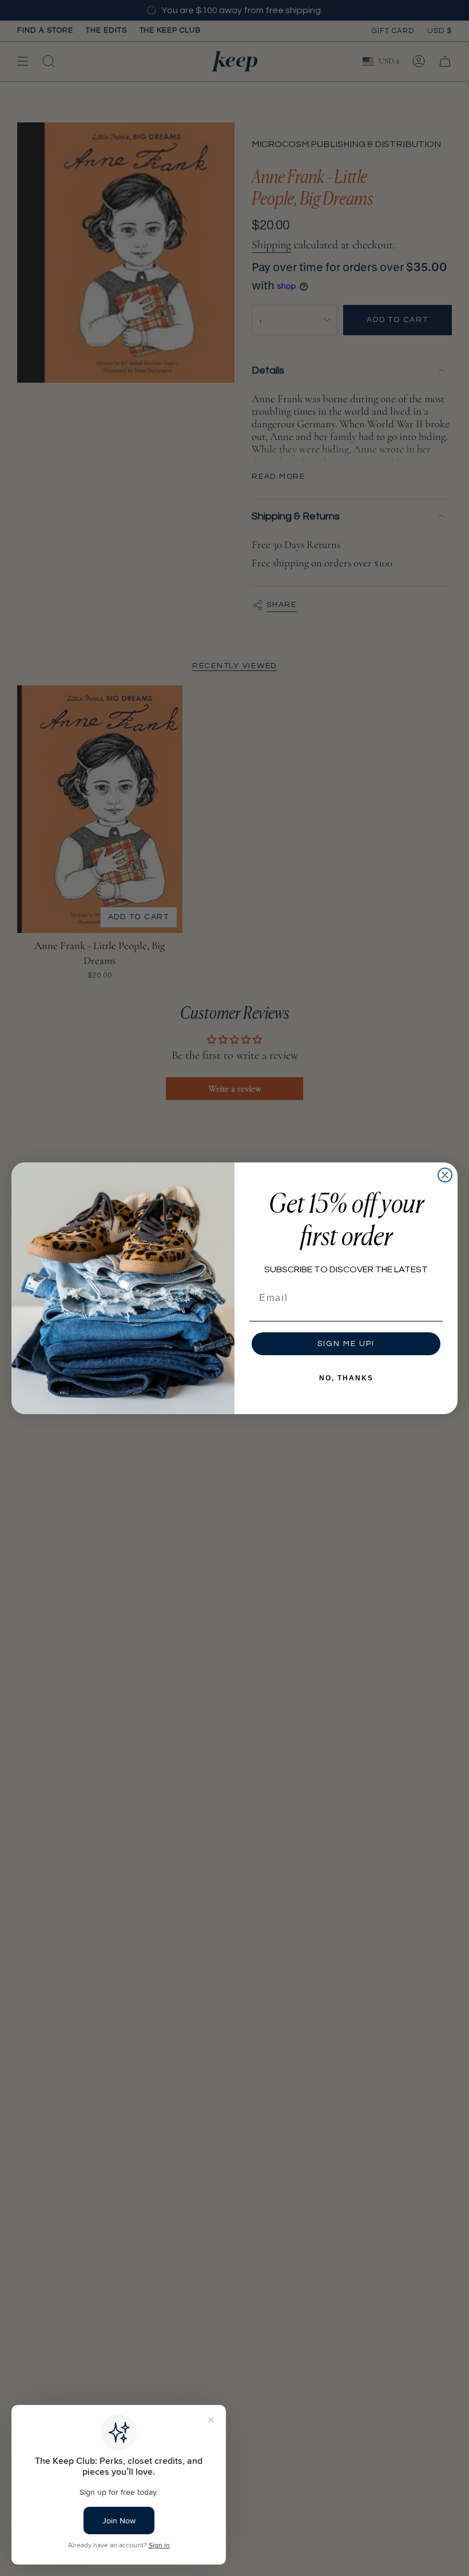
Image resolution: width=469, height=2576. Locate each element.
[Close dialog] (445, 1175)
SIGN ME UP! (346, 1344)
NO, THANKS (346, 1378)
